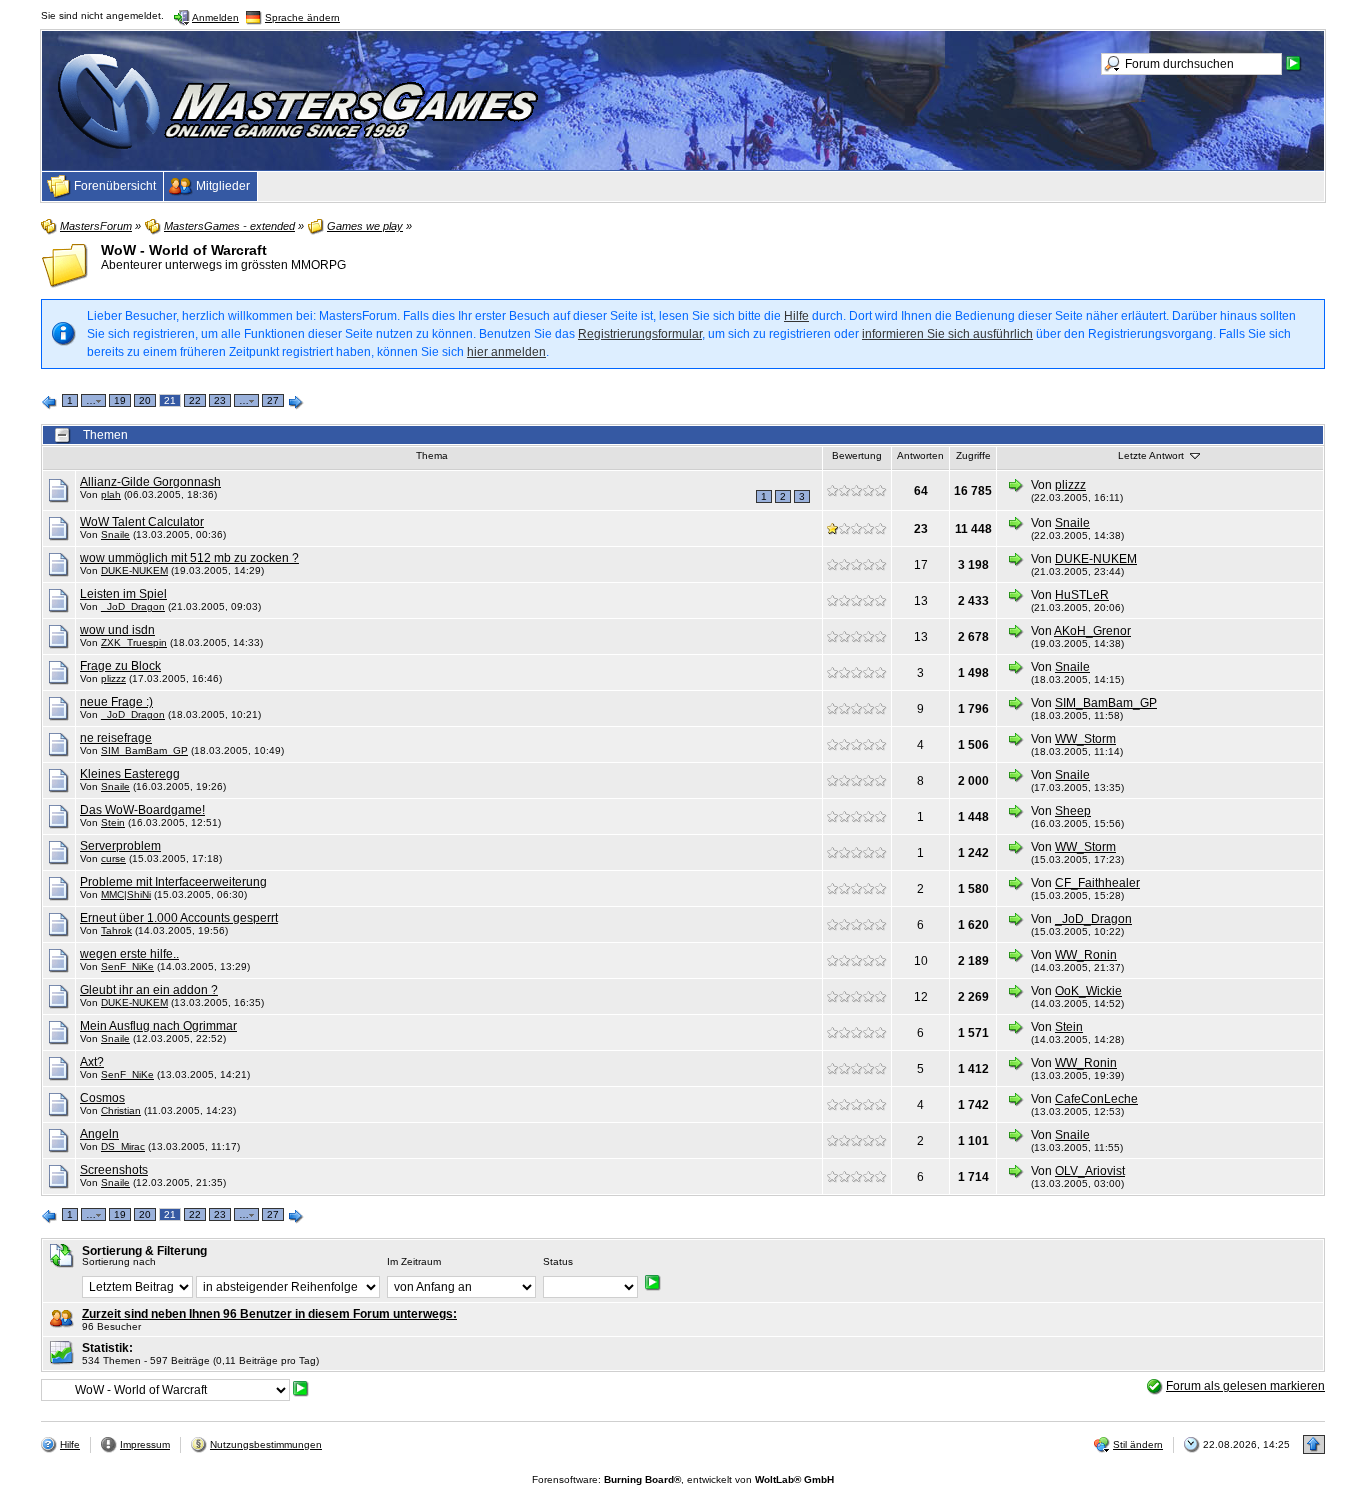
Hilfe (796, 316)
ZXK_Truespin (134, 642)
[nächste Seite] (296, 403)
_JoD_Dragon (133, 606)
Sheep (1073, 811)
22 (195, 400)
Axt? (92, 1062)
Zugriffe (973, 455)
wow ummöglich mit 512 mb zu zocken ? (189, 558)
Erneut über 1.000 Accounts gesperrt (179, 918)
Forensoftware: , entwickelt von (683, 1479)
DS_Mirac (123, 1146)
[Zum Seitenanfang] (1314, 1444)
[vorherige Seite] (50, 403)
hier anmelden (506, 352)
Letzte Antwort (1152, 455)
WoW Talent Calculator (142, 522)
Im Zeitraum (414, 1261)
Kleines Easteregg (130, 774)
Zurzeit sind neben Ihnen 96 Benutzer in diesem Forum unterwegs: (269, 1314)
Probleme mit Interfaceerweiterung (173, 882)
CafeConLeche (1096, 1099)
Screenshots (114, 1170)
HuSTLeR (1082, 595)
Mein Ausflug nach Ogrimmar (158, 1026)
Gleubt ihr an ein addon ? (149, 990)
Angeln (99, 1134)
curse (113, 858)
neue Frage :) (116, 702)
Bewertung (857, 455)
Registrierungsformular (640, 334)
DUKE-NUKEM (134, 570)
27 (273, 400)
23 (220, 400)
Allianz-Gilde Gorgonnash (150, 482)
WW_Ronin (1086, 955)
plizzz (1070, 485)
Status (558, 1261)
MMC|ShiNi (126, 894)
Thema (432, 455)
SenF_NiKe (127, 966)
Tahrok (116, 930)
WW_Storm (1085, 739)
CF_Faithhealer (1097, 883)
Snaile (115, 534)
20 (145, 400)
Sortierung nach (119, 1261)
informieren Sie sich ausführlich (947, 334)
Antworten (920, 455)
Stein (113, 822)
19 (120, 400)
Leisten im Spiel (123, 594)
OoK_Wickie (1088, 991)
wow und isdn (117, 630)
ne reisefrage (116, 738)
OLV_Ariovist (1090, 1171)
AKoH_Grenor (1092, 631)
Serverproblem (120, 846)
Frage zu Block (120, 666)
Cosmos (102, 1098)
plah (111, 494)
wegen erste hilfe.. (129, 954)
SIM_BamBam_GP (1106, 703)
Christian (121, 1110)
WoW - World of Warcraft (184, 250)
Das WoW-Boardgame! (142, 810)
